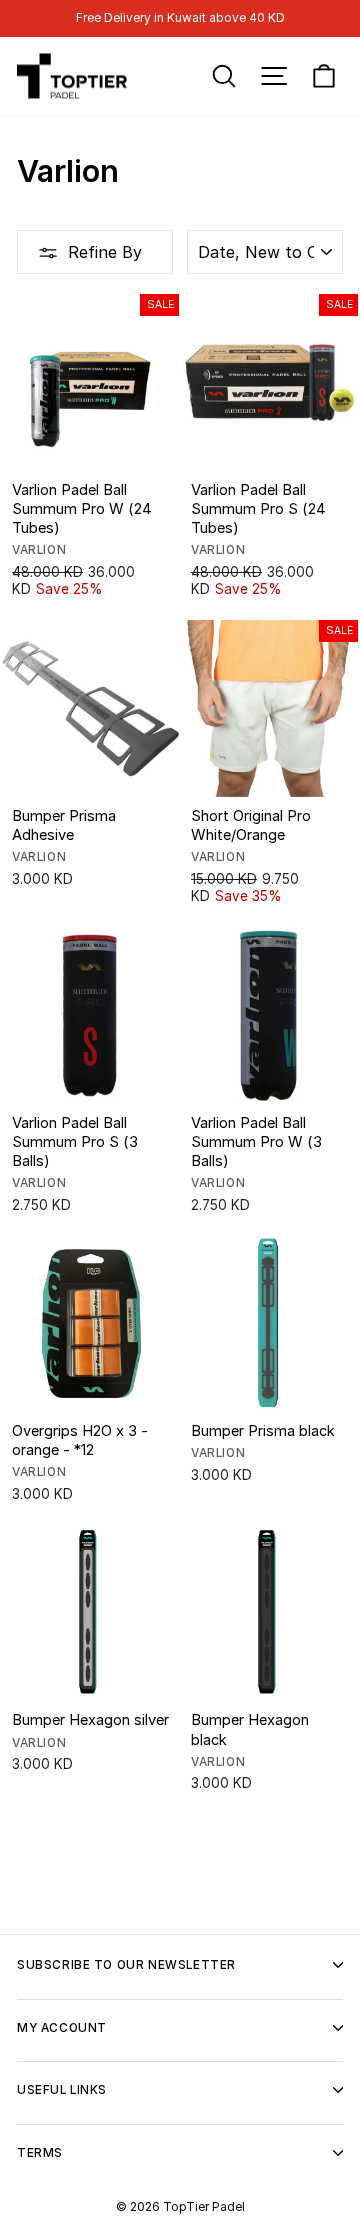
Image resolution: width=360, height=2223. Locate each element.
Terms (40, 2153)
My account (62, 2028)
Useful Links (62, 2090)
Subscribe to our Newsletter (126, 1965)
